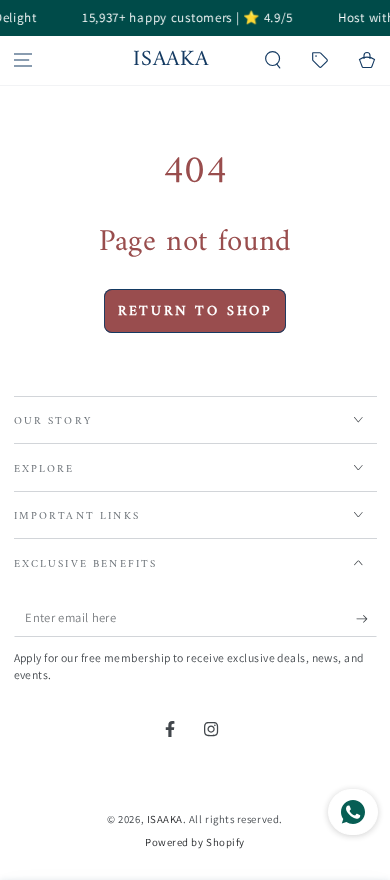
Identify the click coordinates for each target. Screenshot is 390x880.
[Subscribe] (366, 619)
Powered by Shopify (195, 842)
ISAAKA (165, 819)
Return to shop (195, 311)
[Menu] (23, 60)
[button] (273, 60)
